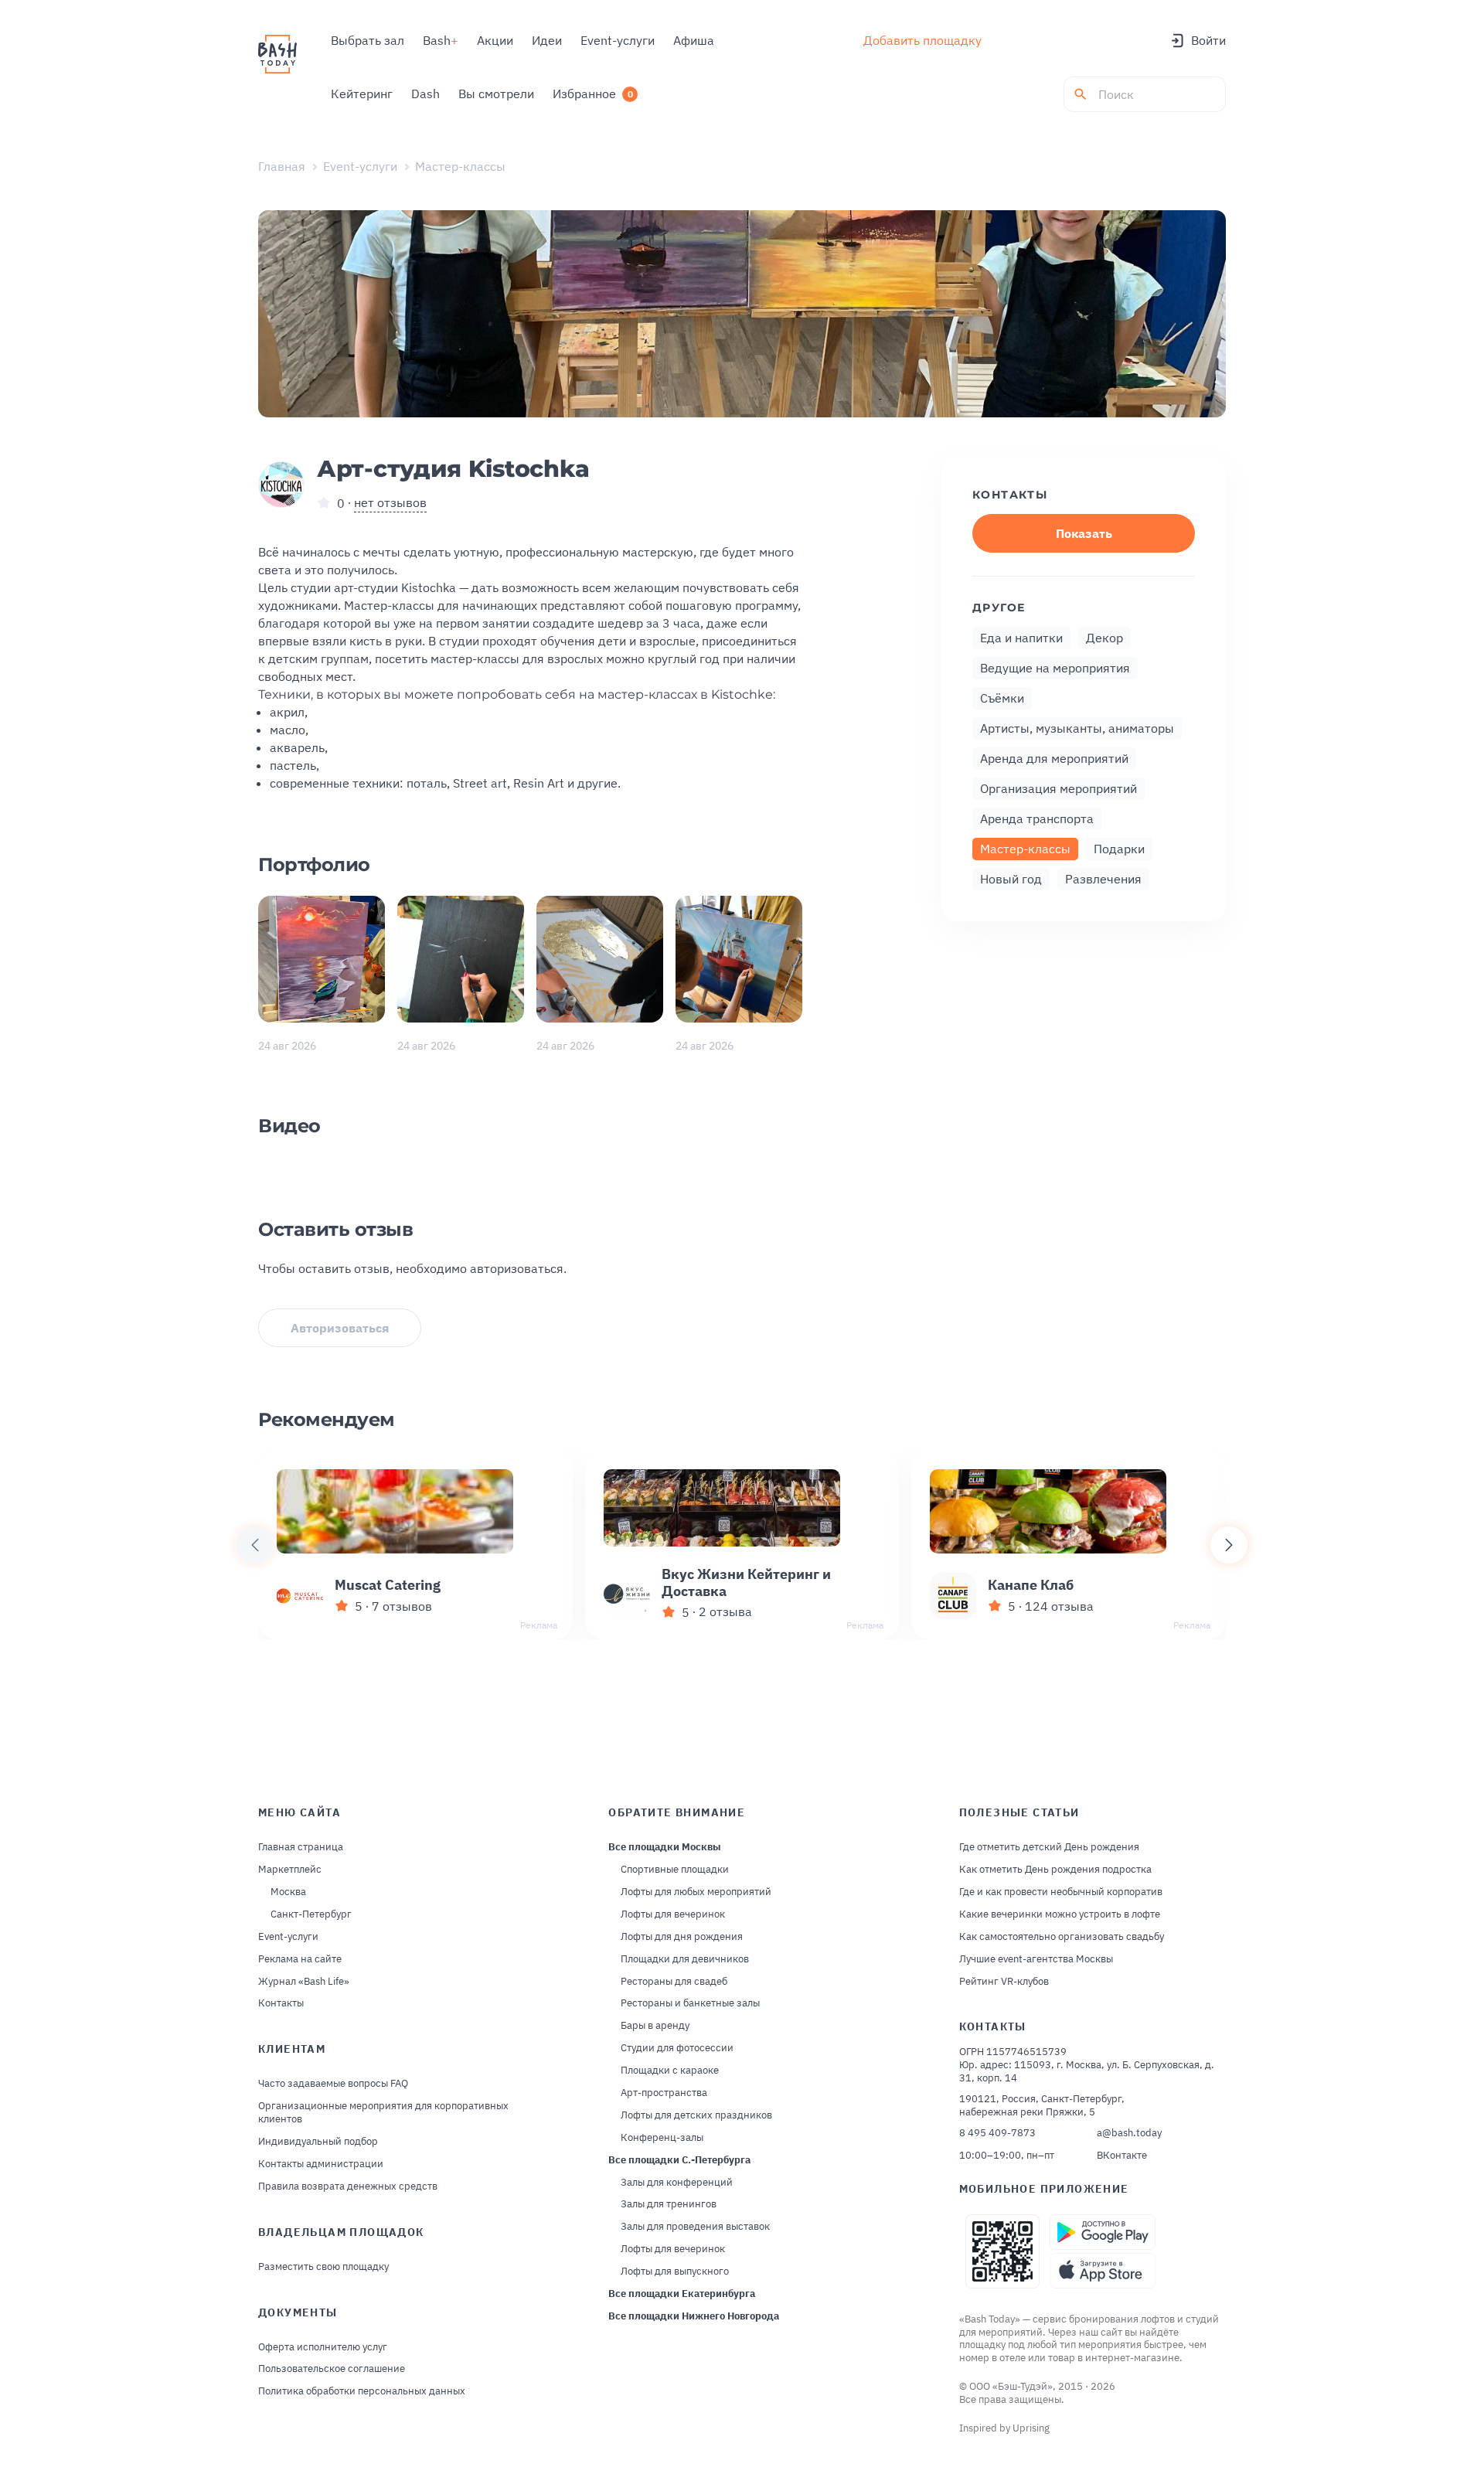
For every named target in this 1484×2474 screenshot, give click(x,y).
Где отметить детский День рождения (1049, 1847)
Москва (288, 1892)
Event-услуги (360, 166)
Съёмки (1002, 698)
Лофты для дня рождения (682, 1937)
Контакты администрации (321, 2164)
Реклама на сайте (300, 1959)
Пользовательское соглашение (332, 2369)
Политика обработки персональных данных (362, 2391)
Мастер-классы (460, 166)
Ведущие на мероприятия (1055, 668)
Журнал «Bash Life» (304, 1982)
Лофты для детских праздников (696, 2115)
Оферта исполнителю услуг (323, 2347)
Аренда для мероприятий (1054, 758)
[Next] (1229, 1545)
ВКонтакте (1122, 2156)
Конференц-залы (662, 2138)
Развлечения (1103, 879)
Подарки (1119, 849)
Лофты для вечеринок (673, 1914)
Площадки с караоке (670, 2071)
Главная (282, 166)
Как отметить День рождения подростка (1055, 1870)
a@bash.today (1129, 2133)
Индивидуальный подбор (318, 2142)
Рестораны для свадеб (674, 1982)
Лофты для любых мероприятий (696, 1892)
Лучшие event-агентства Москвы (1036, 1959)
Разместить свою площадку (323, 2267)
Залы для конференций (677, 2183)
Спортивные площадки (675, 1870)
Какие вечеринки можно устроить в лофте (1060, 1914)
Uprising (1031, 2428)
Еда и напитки (1021, 638)
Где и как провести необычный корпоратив (1061, 1892)
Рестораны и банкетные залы (690, 2003)
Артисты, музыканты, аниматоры (1077, 728)
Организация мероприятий (1059, 788)
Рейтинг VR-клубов (1004, 1982)
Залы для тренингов (669, 2204)
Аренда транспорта (1037, 818)
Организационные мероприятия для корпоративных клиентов (383, 2113)
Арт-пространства (664, 2093)
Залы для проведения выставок (695, 2227)
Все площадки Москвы (665, 1847)
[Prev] (255, 1545)
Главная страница (301, 1847)
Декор (1104, 638)
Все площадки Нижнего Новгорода (694, 2316)
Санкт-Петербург (311, 1914)
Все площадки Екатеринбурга (682, 2294)
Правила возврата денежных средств (348, 2186)
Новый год (1011, 879)
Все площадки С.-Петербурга (679, 2160)
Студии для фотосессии (677, 2048)
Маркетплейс (290, 1870)
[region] (742, 1545)
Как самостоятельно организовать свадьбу (1062, 1937)
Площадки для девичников (685, 1959)
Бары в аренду (655, 2026)
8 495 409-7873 (997, 2133)
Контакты (281, 2003)
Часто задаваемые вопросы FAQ (333, 2084)
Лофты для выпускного (675, 2272)
